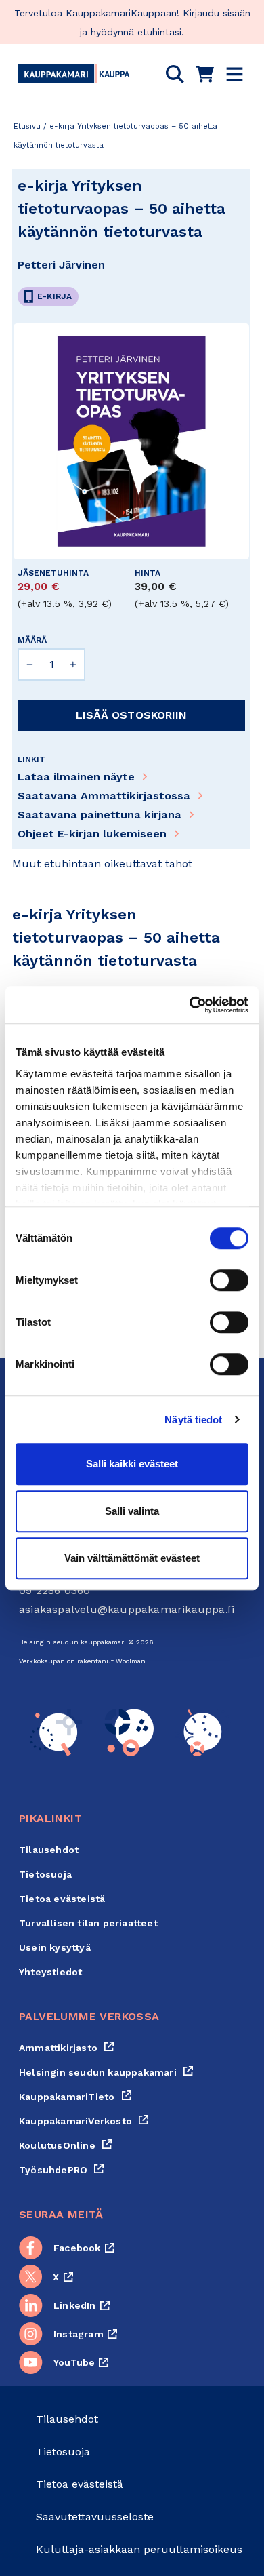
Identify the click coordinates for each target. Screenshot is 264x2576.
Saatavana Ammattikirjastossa (104, 796)
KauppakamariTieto (75, 2097)
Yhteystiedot (50, 1972)
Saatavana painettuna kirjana (100, 815)
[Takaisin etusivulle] (74, 74)
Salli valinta (132, 1511)
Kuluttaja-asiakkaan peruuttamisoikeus (139, 2549)
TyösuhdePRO (62, 2170)
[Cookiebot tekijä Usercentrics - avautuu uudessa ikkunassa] (190, 1005)
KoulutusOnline (66, 2145)
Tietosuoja (45, 1874)
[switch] (229, 1280)
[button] (175, 74)
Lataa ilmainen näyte (76, 777)
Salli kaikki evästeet (132, 1464)
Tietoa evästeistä (62, 1899)
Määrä (32, 640)
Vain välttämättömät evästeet (132, 1558)
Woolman (131, 1661)
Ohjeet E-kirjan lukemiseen (92, 834)
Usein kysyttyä (55, 1947)
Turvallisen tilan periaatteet (88, 1923)
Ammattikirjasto (67, 2048)
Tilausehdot (49, 1850)
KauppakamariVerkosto (84, 2121)
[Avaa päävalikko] (235, 74)
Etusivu (27, 126)
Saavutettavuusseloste (95, 2517)
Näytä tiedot (193, 1420)
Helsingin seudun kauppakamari (106, 2072)
